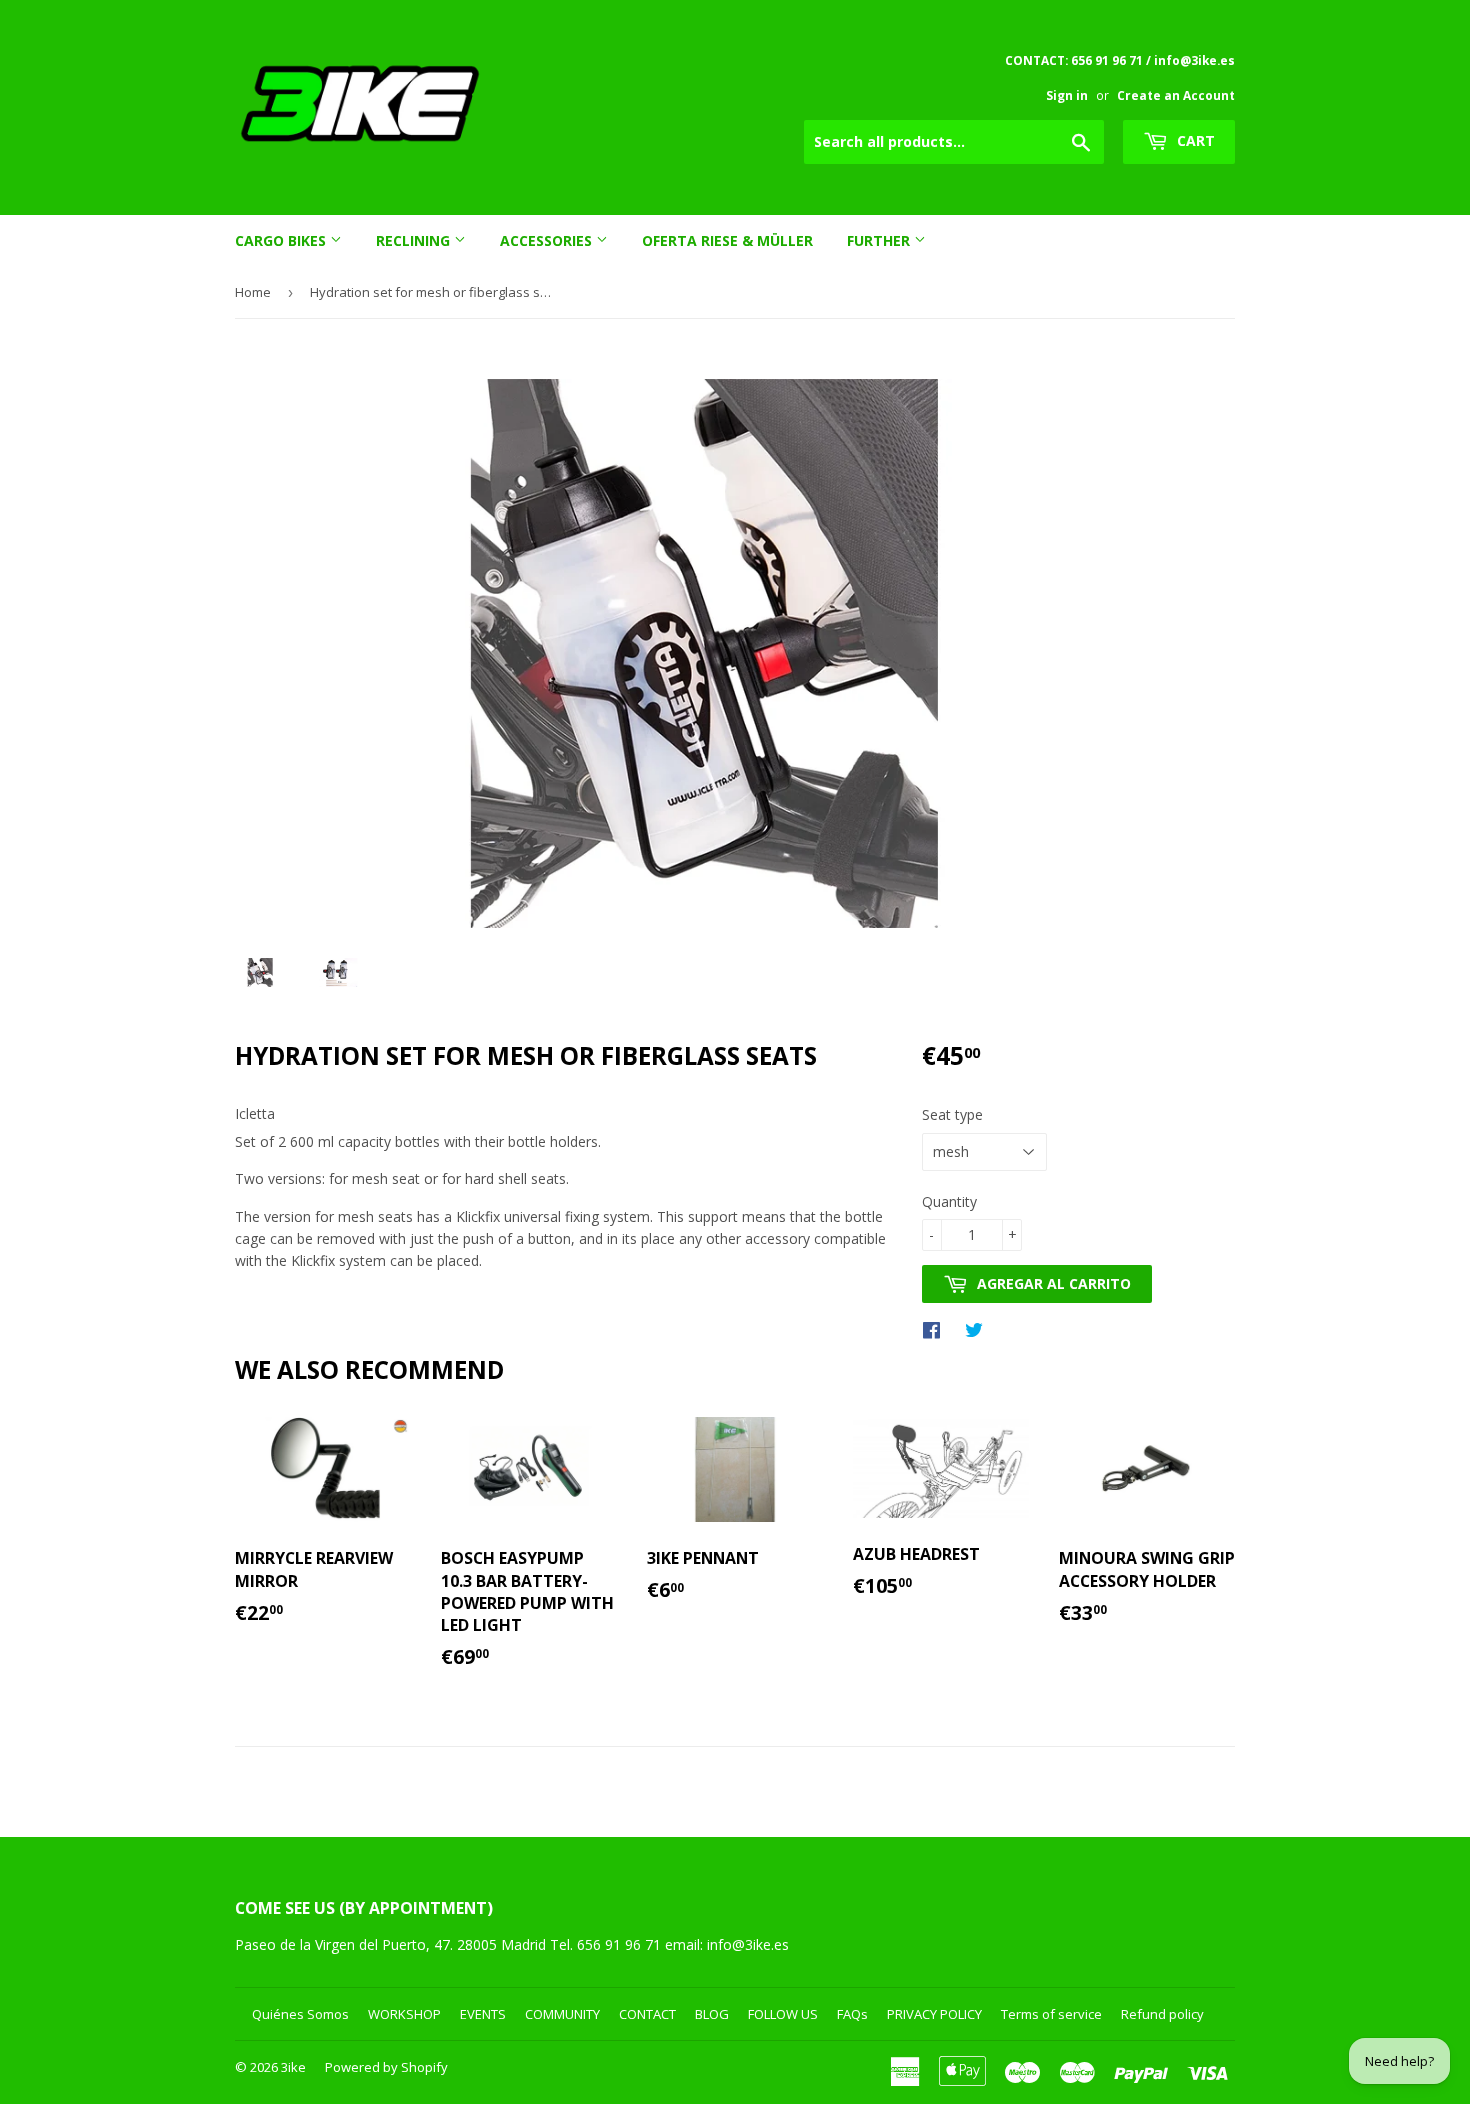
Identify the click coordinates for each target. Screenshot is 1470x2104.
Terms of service (1051, 2014)
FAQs (852, 2014)
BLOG (712, 2014)
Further (880, 240)
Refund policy (1162, 2014)
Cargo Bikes (282, 240)
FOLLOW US (783, 2014)
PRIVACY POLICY (934, 2014)
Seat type (952, 1114)
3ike (293, 2067)
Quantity (949, 1201)
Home (253, 292)
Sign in (1067, 95)
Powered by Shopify (386, 2067)
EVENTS (483, 2014)
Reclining (415, 240)
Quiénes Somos (300, 2014)
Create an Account (1176, 95)
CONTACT (647, 2014)
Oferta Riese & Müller (727, 240)
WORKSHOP (404, 2014)
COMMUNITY (562, 2014)
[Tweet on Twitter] (979, 1329)
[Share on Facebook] (936, 1329)
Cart (1194, 140)
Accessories (548, 240)
